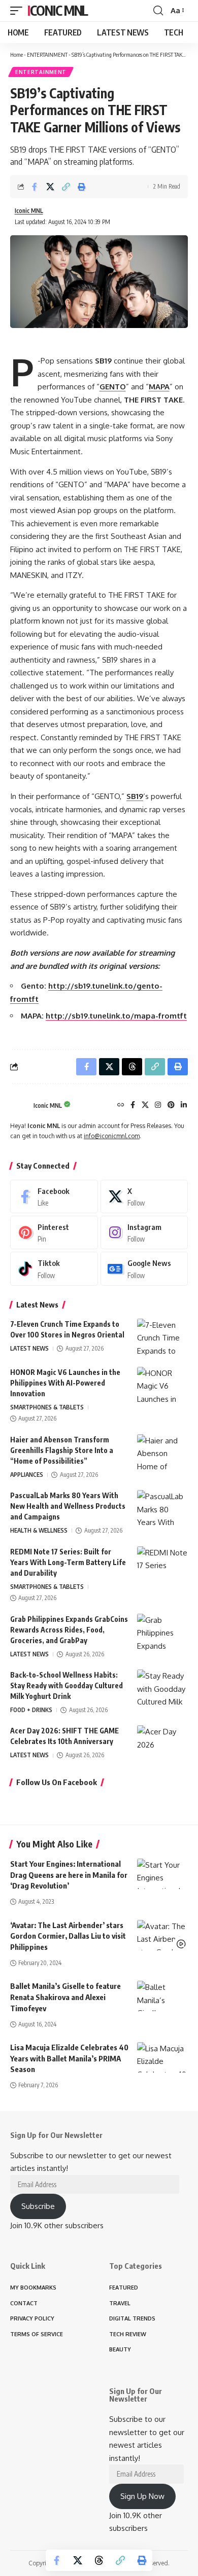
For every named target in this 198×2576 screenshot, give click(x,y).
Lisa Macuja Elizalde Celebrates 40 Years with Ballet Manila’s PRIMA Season (69, 2058)
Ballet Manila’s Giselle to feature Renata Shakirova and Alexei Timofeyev (65, 1997)
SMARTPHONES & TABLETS (47, 1407)
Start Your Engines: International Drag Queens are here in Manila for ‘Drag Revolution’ (69, 1875)
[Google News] (144, 1268)
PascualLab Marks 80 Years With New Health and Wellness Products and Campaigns (68, 1506)
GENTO (113, 387)
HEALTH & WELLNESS (39, 1530)
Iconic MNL (58, 10)
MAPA (159, 387)
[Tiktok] (54, 1268)
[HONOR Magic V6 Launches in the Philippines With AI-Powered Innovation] (162, 1386)
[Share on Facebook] (35, 187)
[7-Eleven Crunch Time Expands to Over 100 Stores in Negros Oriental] (162, 1338)
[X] (145, 1105)
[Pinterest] (171, 1105)
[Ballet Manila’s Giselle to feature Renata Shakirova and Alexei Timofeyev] (162, 1996)
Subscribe (38, 2206)
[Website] (121, 1105)
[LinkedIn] (184, 1105)
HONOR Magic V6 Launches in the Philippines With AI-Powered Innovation (65, 1383)
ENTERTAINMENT (47, 55)
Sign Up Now (142, 2496)
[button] (19, 11)
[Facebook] (133, 1105)
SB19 (135, 796)
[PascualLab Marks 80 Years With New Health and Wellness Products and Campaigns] (162, 1509)
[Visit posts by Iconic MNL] (19, 1106)
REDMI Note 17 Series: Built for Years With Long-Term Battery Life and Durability (68, 1562)
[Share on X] (50, 187)
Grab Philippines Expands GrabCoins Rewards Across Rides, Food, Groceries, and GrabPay (69, 1630)
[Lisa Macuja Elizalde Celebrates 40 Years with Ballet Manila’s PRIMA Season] (162, 2057)
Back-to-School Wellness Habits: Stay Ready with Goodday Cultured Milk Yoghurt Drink (67, 1685)
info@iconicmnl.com (112, 1136)
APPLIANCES (27, 1475)
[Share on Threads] (99, 2560)
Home (16, 55)
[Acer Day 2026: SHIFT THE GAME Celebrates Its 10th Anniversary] (162, 1744)
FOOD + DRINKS (31, 1710)
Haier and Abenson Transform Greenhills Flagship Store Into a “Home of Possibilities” (62, 1450)
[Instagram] (158, 1105)
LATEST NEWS (29, 1348)
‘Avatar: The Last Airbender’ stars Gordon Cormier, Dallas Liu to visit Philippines (68, 1936)
